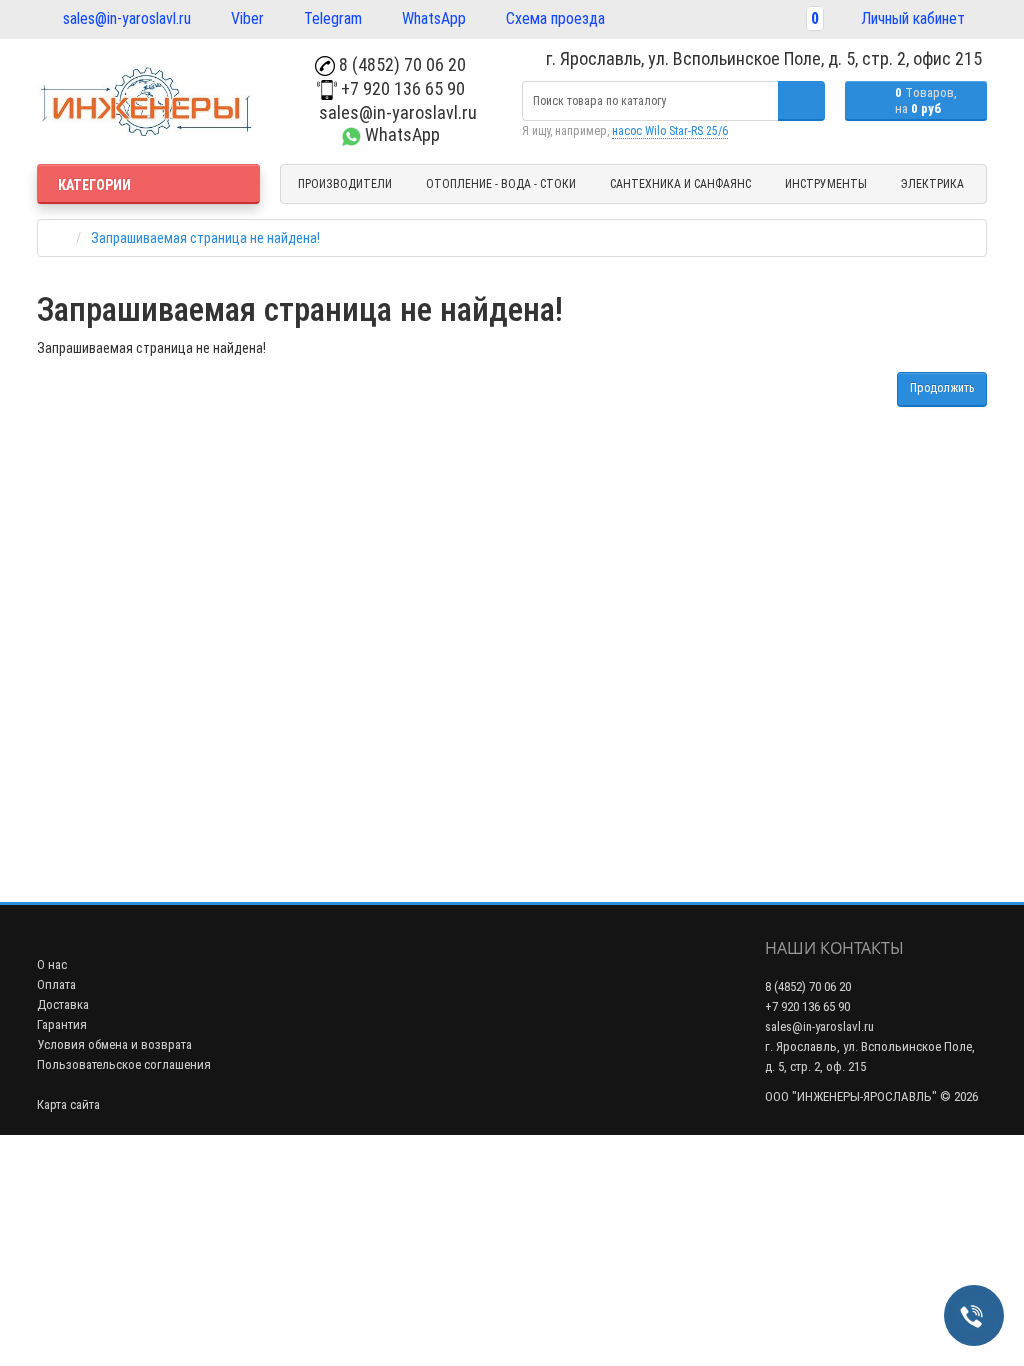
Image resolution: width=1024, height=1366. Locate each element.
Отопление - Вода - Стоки (501, 184)
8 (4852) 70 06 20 (400, 64)
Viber (245, 18)
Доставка (63, 1004)
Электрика (932, 184)
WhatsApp (432, 18)
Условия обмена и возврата (114, 1044)
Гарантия (62, 1024)
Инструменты (826, 184)
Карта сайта (68, 1104)
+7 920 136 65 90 (401, 88)
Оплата (56, 984)
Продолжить (942, 388)
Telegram (331, 18)
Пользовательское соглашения (124, 1064)
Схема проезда (553, 18)
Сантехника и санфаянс (680, 184)
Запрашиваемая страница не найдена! (205, 238)
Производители (345, 184)
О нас (52, 964)
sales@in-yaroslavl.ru (125, 18)
